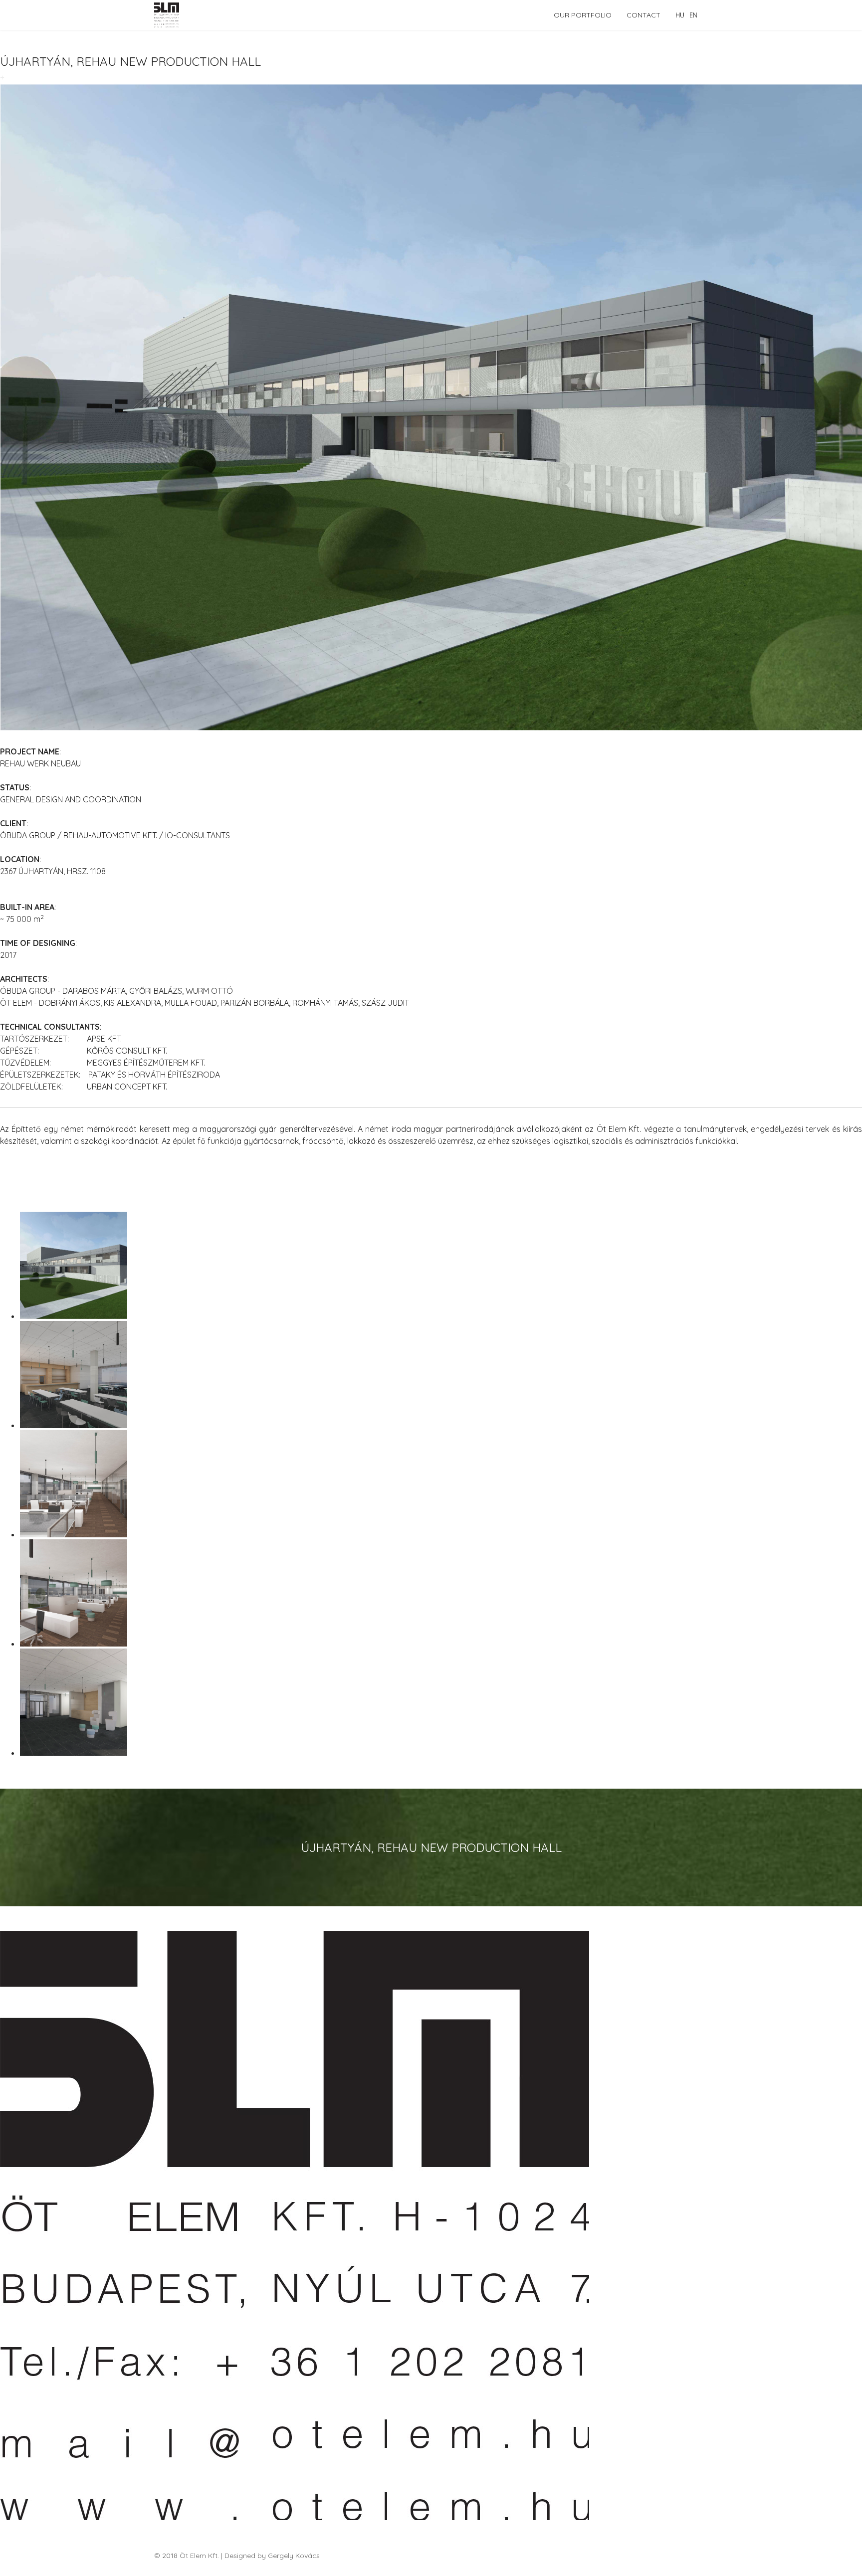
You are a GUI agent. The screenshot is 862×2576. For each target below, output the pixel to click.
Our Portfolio (583, 15)
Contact (644, 15)
